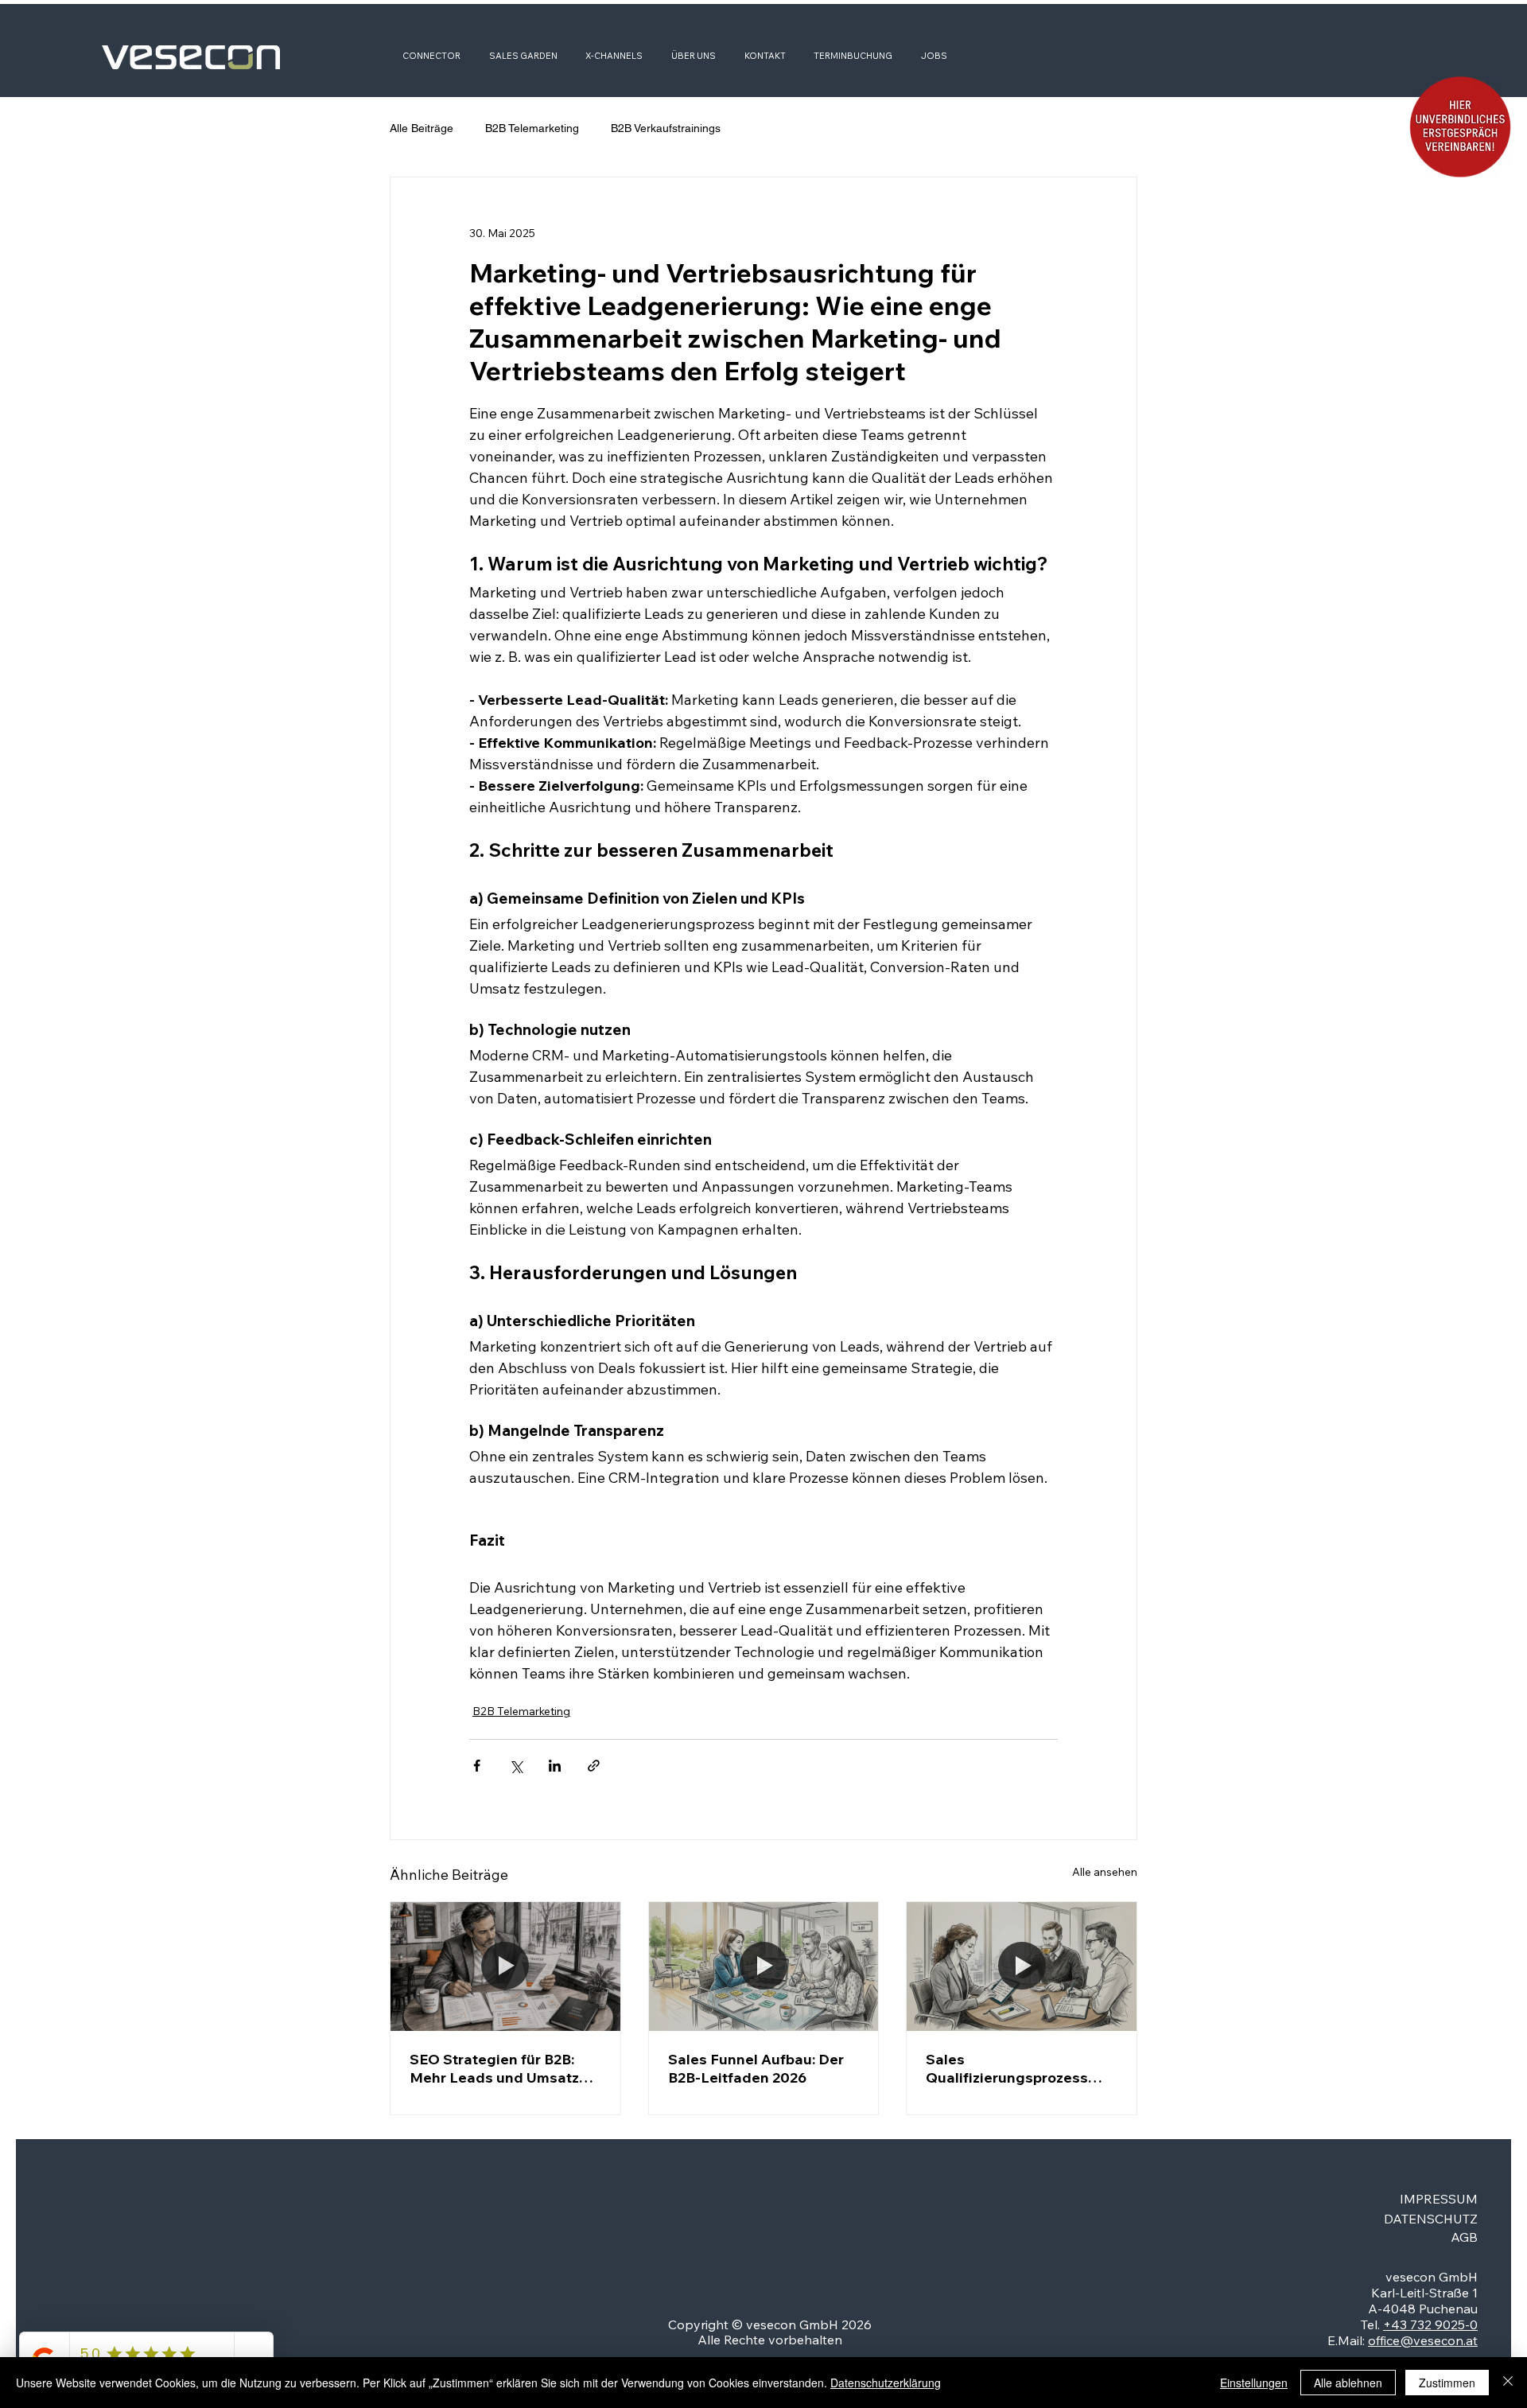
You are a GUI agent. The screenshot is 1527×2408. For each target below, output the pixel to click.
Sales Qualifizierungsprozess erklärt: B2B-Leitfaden (1007, 2068)
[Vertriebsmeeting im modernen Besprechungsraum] (1022, 1966)
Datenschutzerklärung (886, 2383)
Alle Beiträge (422, 128)
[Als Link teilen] (594, 1766)
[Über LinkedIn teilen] (555, 1766)
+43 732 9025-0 (1430, 2324)
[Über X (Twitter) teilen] (516, 1766)
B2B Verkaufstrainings (666, 128)
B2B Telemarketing (532, 128)
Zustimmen (1447, 2383)
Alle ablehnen (1348, 2383)
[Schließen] (1508, 2383)
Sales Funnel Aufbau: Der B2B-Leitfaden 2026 (756, 2068)
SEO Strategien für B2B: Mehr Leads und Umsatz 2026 (494, 2068)
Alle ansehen (1105, 1872)
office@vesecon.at (1423, 2340)
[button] (1460, 127)
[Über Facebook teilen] (477, 1766)
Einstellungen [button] (1254, 2383)
